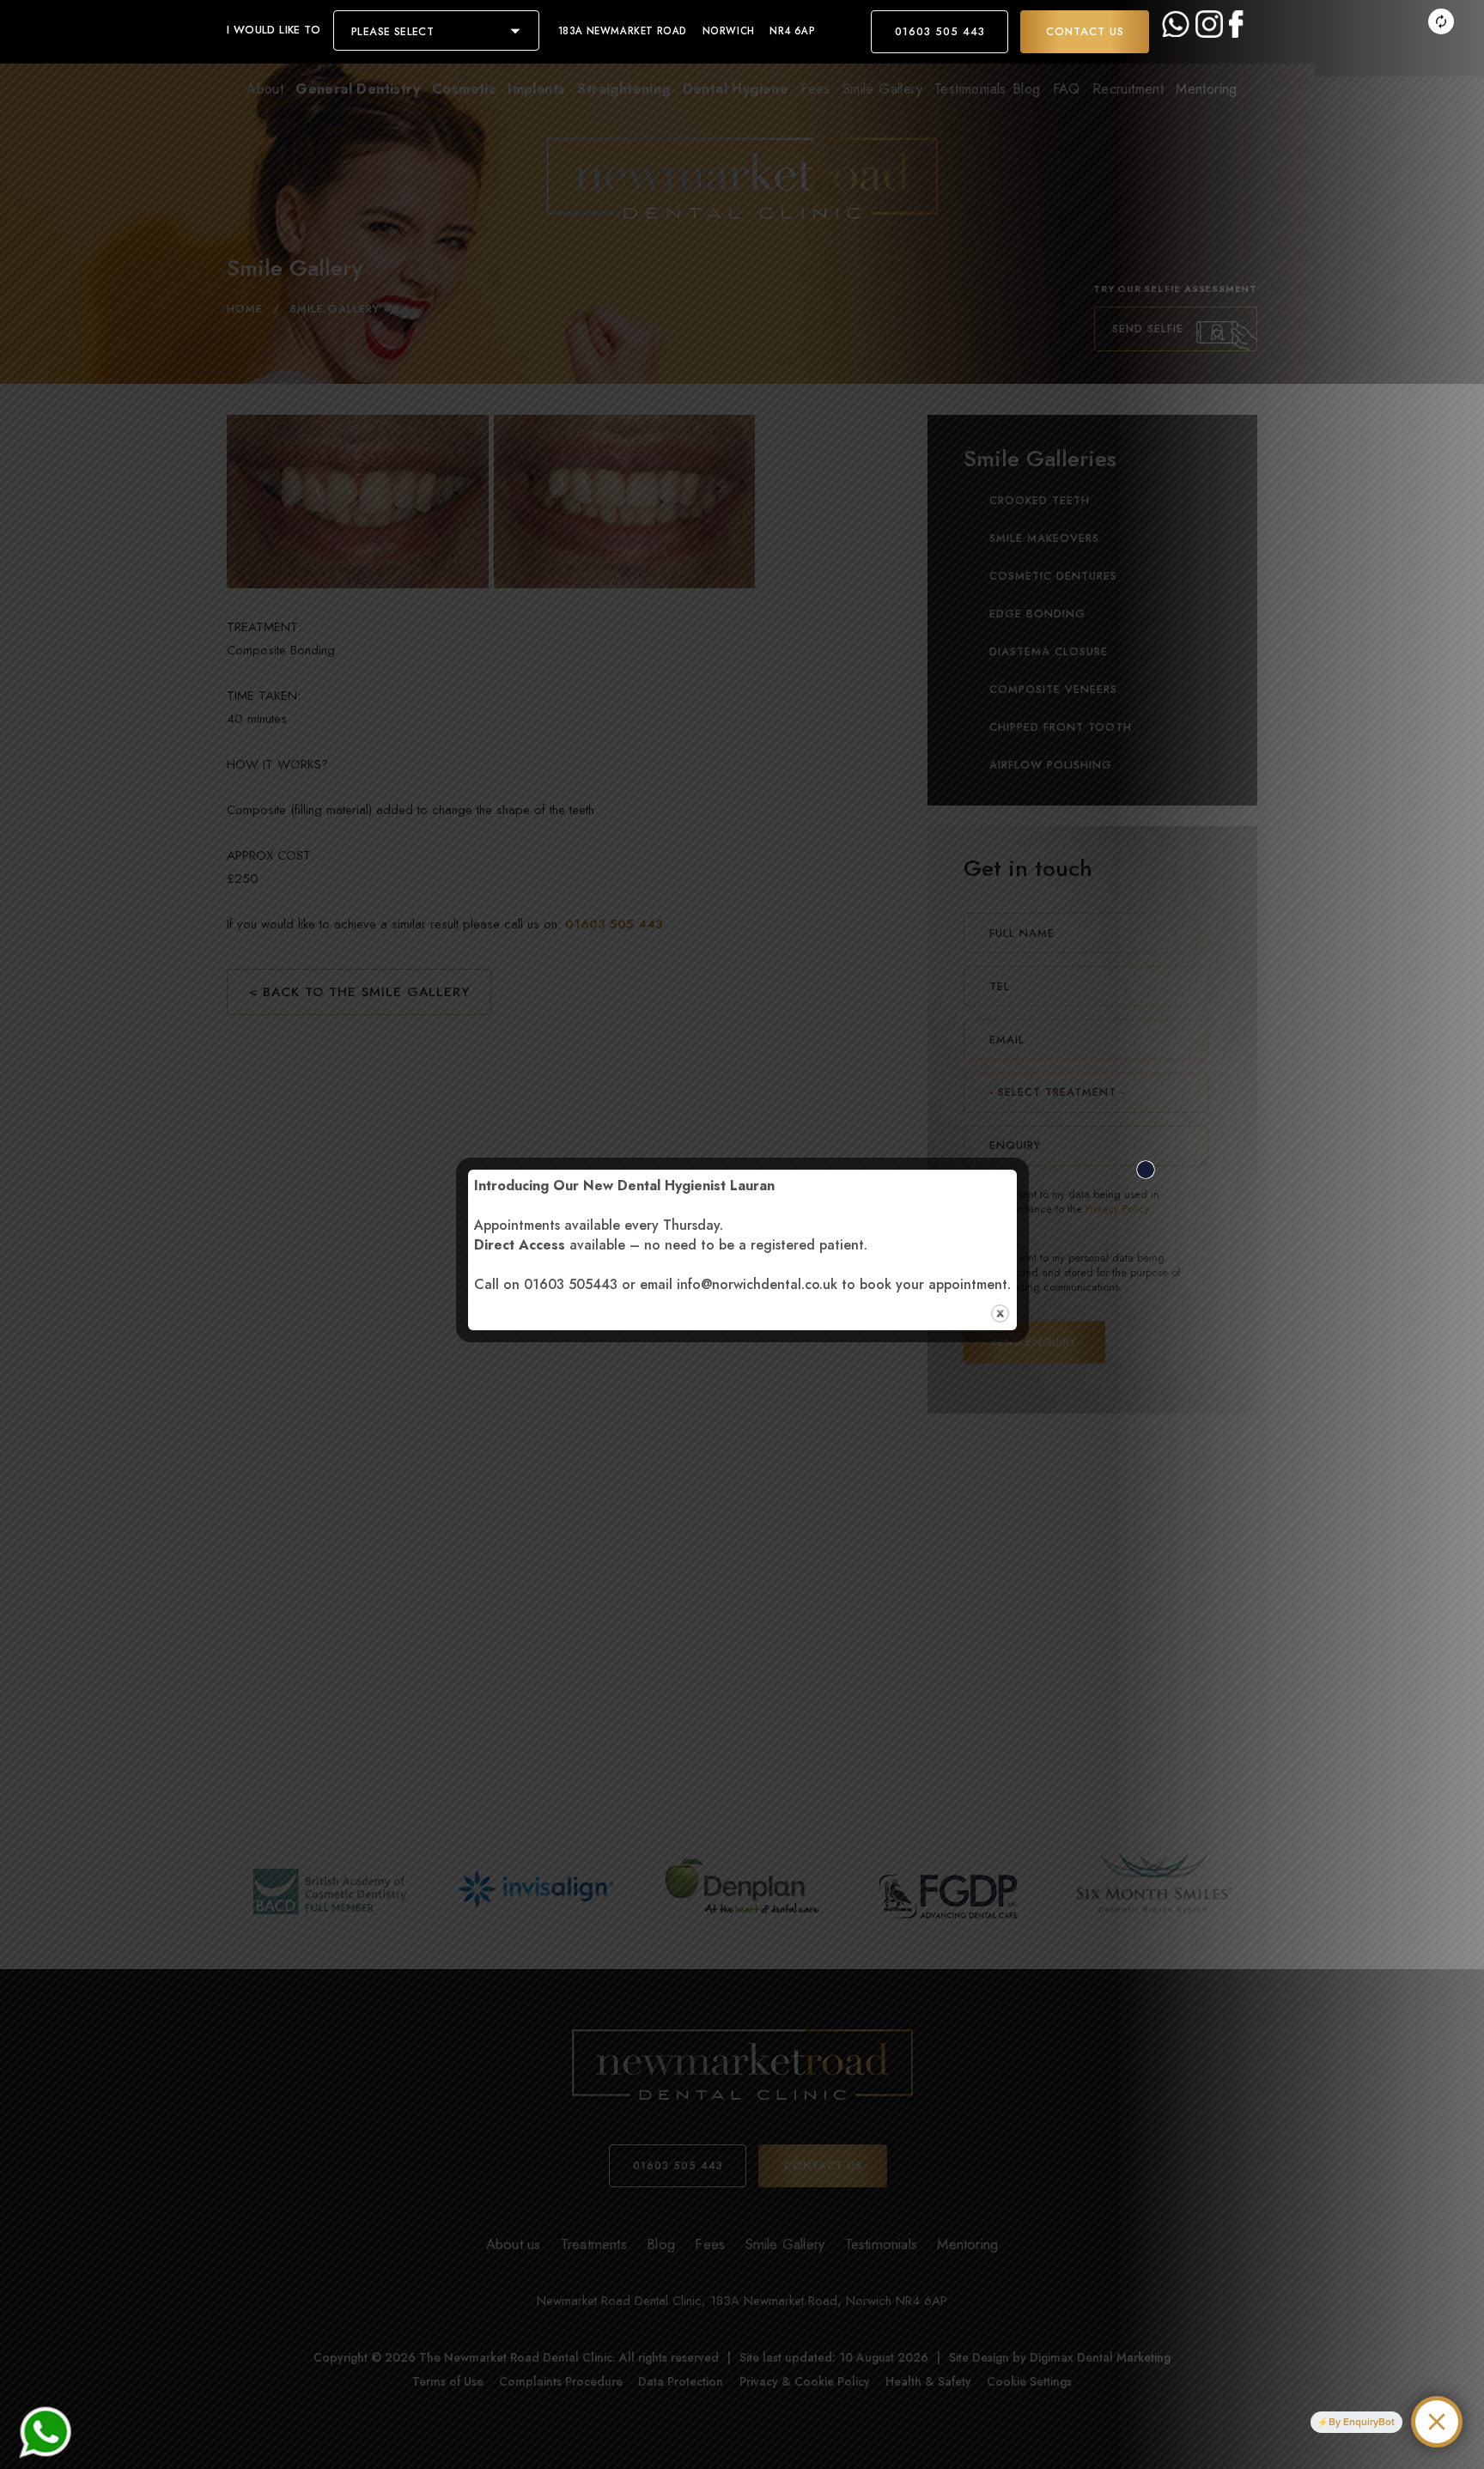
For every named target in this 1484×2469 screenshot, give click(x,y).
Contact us (1085, 32)
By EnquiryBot (1362, 2422)
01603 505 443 (940, 32)
